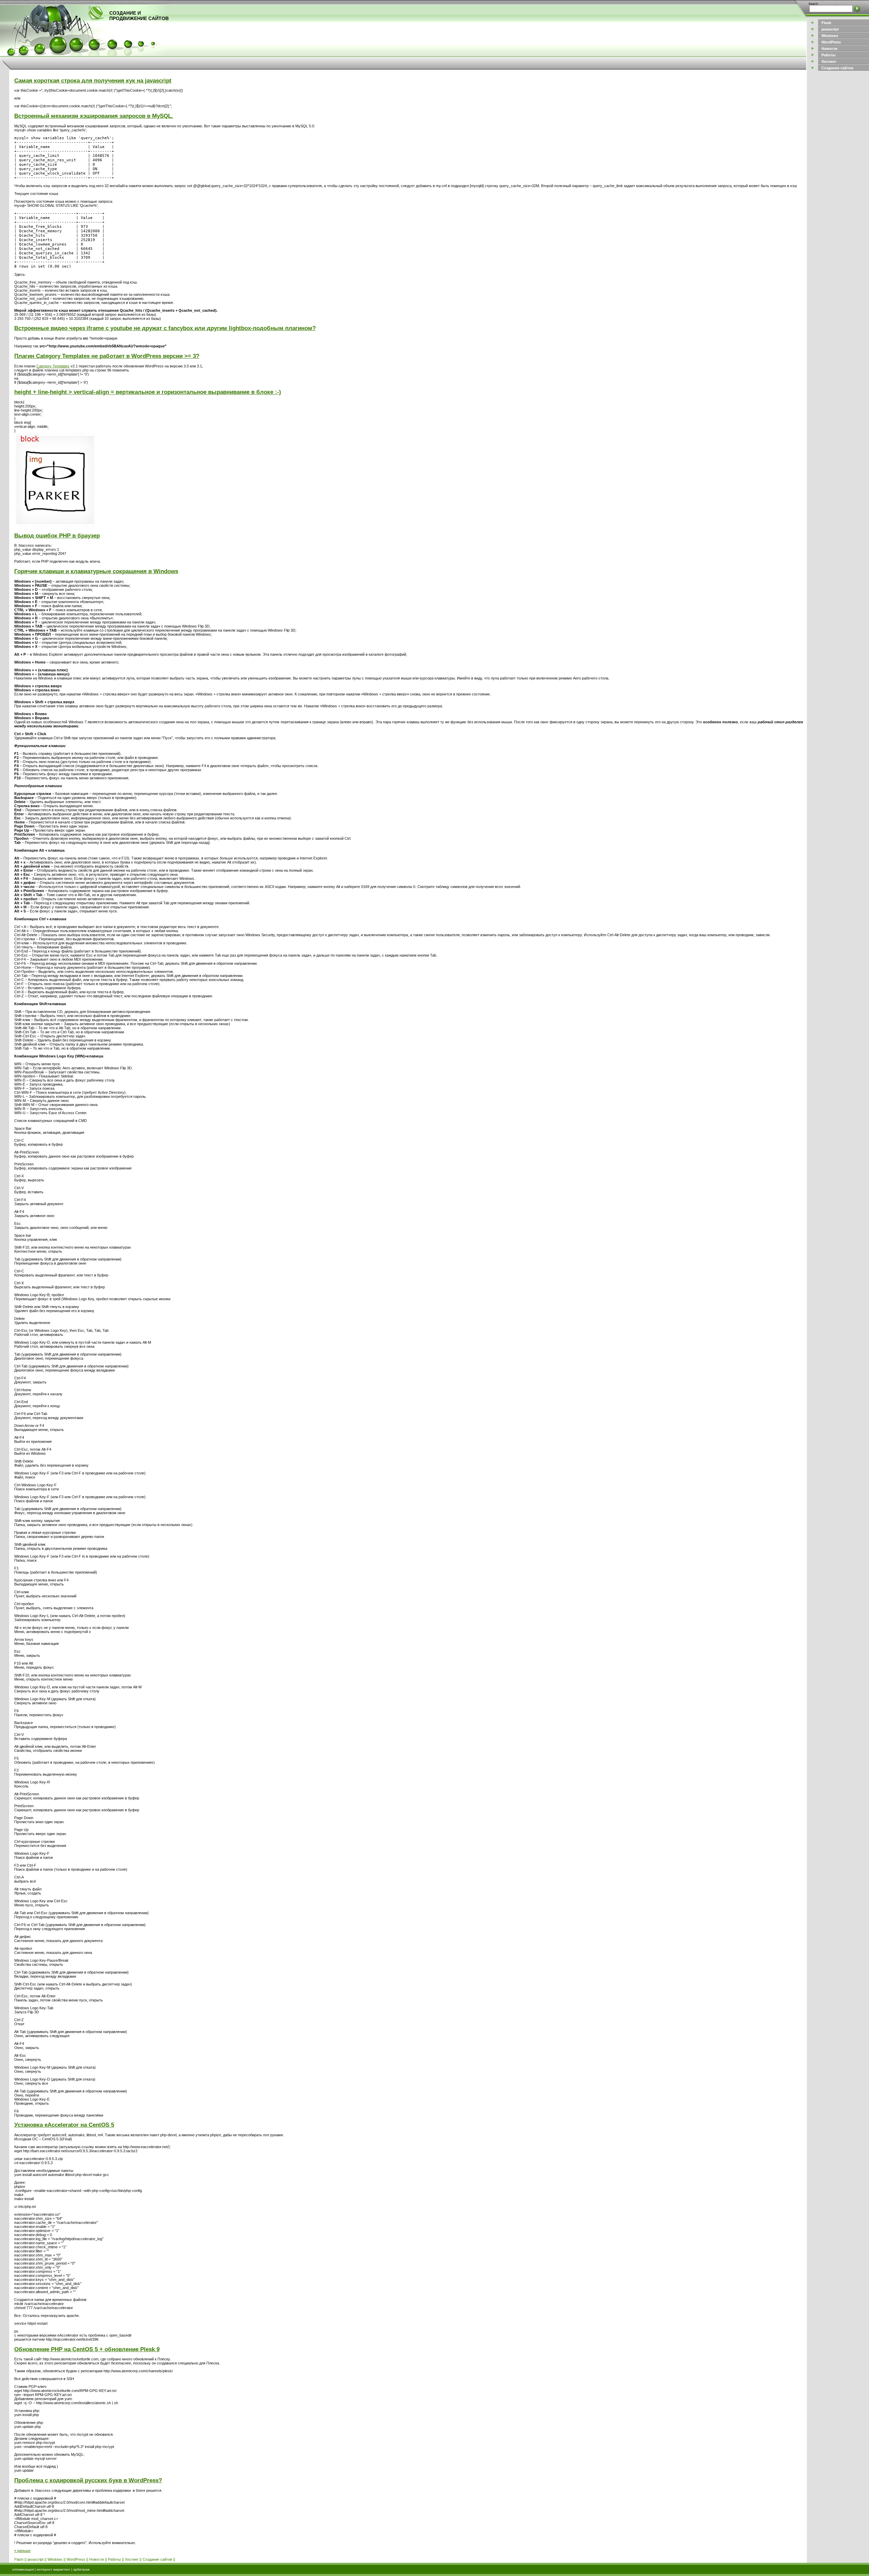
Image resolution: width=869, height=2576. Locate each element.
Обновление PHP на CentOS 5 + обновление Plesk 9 (87, 2349)
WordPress (76, 2559)
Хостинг (132, 2559)
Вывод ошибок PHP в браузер (57, 536)
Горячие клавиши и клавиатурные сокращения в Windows (96, 571)
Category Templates (53, 366)
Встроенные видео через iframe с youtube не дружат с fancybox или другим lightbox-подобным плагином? (165, 328)
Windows (55, 2559)
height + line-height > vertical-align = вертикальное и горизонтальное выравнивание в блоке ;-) (148, 392)
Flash (19, 2559)
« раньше (22, 2551)
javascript (35, 2559)
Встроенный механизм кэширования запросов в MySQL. (94, 116)
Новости (97, 2559)
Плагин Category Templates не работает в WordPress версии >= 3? (107, 356)
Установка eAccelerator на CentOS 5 (64, 2125)
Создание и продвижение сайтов (139, 16)
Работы (114, 2559)
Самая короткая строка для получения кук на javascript (93, 80)
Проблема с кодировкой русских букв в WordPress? (88, 2480)
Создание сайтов (157, 2559)
